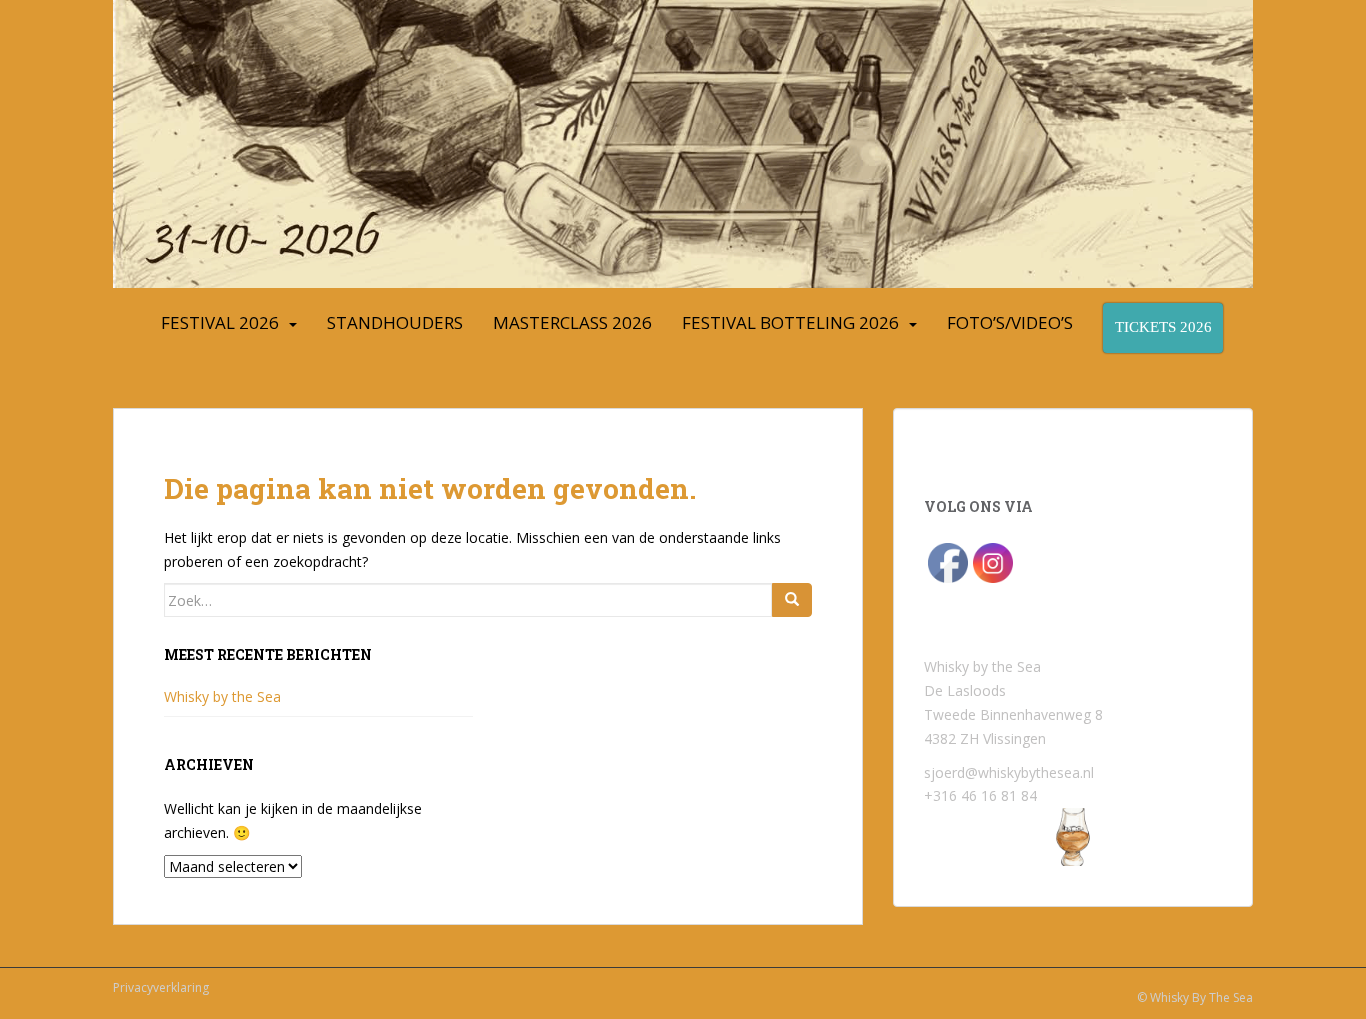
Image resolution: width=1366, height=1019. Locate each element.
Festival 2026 (220, 322)
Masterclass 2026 (572, 322)
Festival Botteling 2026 (790, 322)
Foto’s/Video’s (1010, 322)
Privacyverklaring (161, 987)
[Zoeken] (792, 600)
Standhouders (395, 322)
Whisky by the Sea (222, 696)
